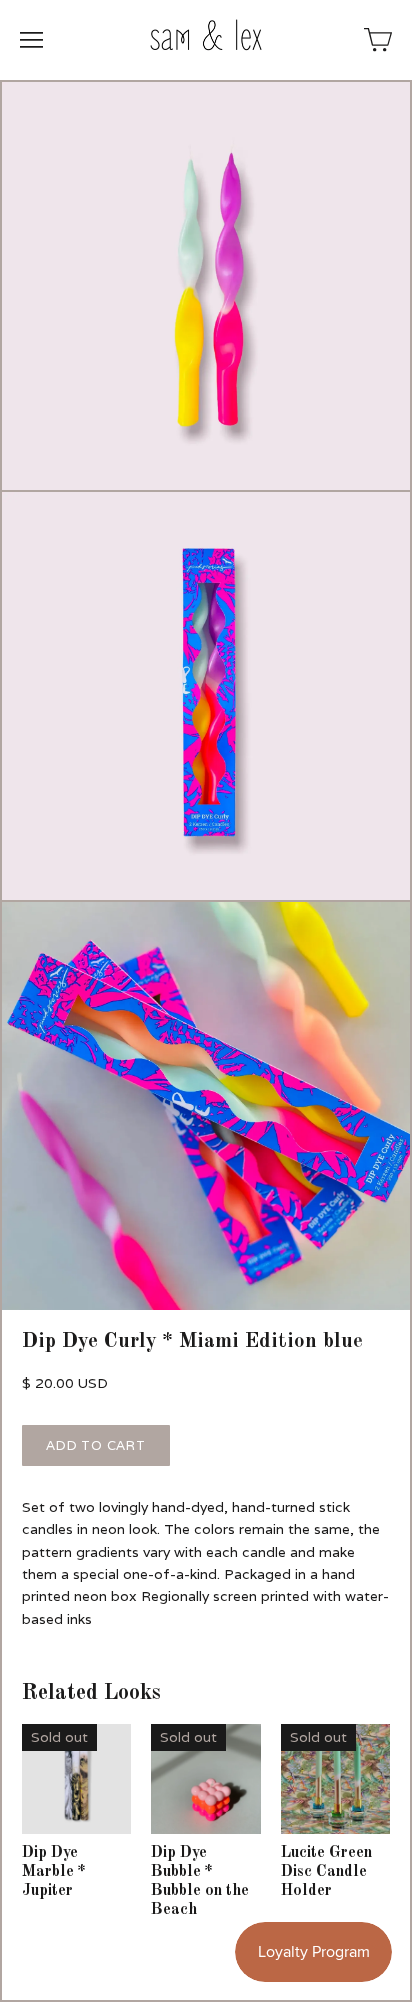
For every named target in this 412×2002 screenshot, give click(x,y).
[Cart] (378, 40)
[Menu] (31, 40)
